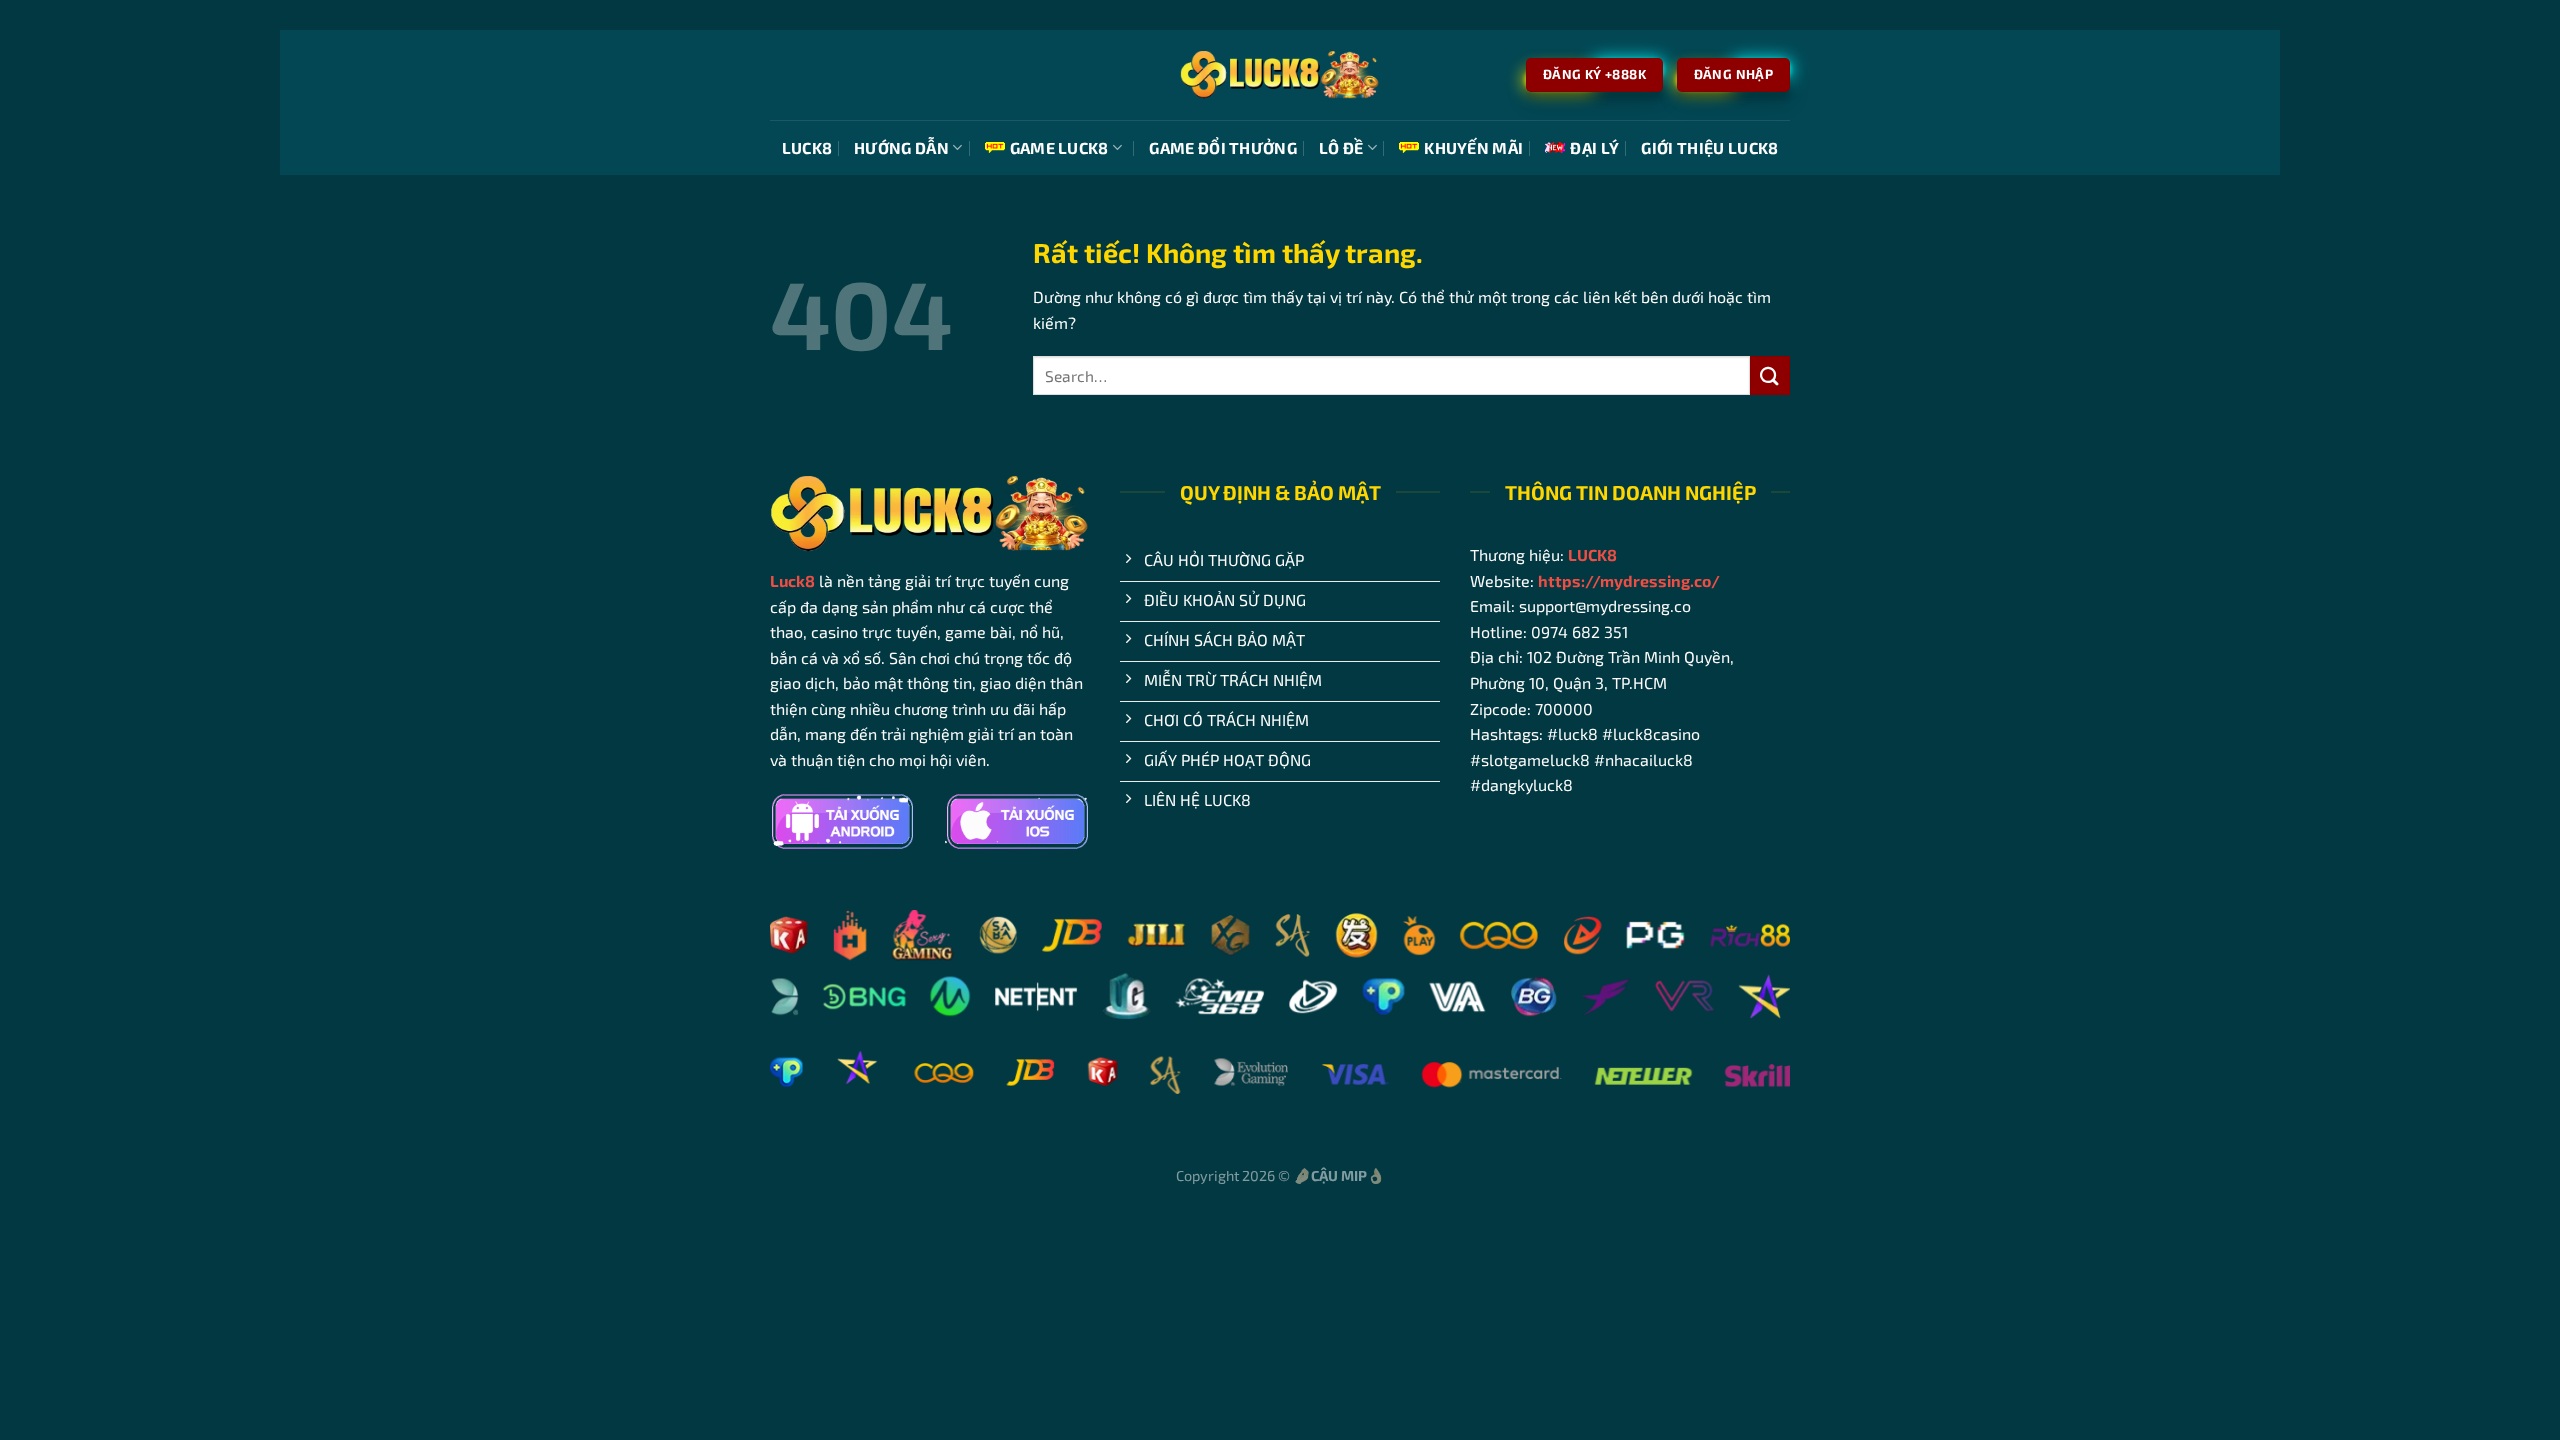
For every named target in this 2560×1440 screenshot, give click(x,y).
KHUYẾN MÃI (1473, 147)
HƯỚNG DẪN (901, 147)
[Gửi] (1770, 375)
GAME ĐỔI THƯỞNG (1223, 147)
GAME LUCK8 (1059, 147)
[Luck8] (1280, 74)
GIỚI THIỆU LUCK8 (1709, 147)
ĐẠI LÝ (1594, 147)
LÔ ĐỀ (1341, 147)
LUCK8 (807, 147)
